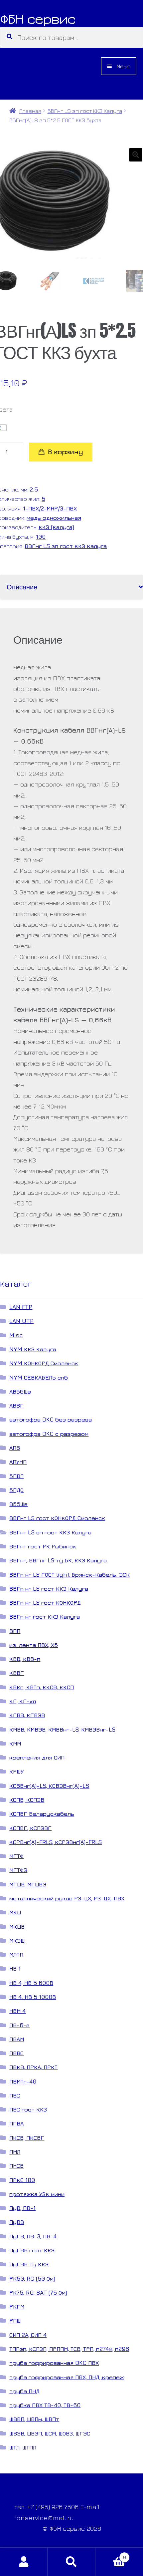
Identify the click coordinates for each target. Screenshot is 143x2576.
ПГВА (16, 2123)
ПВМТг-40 (23, 2081)
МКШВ (17, 1927)
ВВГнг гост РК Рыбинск (43, 1546)
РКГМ (17, 2306)
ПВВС (16, 2053)
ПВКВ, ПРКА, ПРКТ (33, 2067)
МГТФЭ (18, 1870)
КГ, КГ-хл (23, 1701)
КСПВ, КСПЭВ (27, 1800)
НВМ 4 (17, 2011)
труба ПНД (24, 2391)
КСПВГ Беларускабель (42, 1814)
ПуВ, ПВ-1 (22, 2208)
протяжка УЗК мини (37, 2194)
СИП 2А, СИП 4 (28, 2335)
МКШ (15, 1912)
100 (41, 537)
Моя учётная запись (24, 2562)
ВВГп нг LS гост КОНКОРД (45, 1603)
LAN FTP (21, 1307)
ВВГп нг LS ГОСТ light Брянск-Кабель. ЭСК (70, 1575)
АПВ (15, 1448)
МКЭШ (17, 1940)
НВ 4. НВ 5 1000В (33, 1997)
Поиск (71, 2562)
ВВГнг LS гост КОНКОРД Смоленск (57, 1518)
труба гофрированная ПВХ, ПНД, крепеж (67, 2377)
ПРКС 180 (22, 2180)
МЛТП (16, 1954)
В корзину (66, 452)
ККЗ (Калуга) (56, 527)
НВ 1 (15, 1968)
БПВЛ (16, 1476)
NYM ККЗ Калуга (33, 1349)
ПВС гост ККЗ (28, 2109)
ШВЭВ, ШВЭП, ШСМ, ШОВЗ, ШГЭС (50, 2433)
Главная (30, 111)
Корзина (111, 2555)
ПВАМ (17, 2039)
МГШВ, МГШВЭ (28, 1884)
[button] (136, 155)
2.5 (34, 489)
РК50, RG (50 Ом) (32, 2278)
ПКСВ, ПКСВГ (27, 2138)
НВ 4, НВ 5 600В (31, 1983)
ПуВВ (17, 2222)
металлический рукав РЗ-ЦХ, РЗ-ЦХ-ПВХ (67, 1898)
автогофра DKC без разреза (51, 1419)
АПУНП (18, 1462)
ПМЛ (15, 2152)
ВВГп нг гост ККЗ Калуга (45, 1616)
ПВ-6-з (19, 2025)
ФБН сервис (38, 19)
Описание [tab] (22, 587)
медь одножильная (54, 518)
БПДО (16, 1490)
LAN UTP (21, 1321)
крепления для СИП (37, 1757)
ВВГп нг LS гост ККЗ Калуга (49, 1589)
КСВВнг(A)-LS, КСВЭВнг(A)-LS (49, 1786)
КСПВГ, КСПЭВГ (30, 1828)
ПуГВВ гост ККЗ (32, 2250)
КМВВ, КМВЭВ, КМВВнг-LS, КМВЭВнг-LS (62, 1729)
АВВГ (16, 1405)
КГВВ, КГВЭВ (27, 1715)
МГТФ (16, 1856)
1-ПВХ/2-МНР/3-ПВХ (50, 508)
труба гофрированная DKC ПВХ (54, 2363)
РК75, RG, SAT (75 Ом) (38, 2292)
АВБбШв (20, 1391)
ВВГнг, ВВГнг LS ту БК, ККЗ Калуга (58, 1560)
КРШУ (16, 1771)
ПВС (15, 2095)
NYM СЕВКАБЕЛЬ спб (39, 1377)
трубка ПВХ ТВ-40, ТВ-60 (45, 2405)
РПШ (15, 2320)
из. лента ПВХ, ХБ (34, 1645)
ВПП (15, 1631)
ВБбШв (18, 1504)
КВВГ (17, 1673)
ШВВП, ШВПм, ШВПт (34, 2419)
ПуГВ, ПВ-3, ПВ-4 (33, 2236)
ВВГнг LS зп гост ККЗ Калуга (85, 111)
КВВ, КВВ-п (25, 1659)
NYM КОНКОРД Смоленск (44, 1363)
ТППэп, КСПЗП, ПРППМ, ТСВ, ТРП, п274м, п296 (69, 2349)
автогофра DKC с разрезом (49, 1434)
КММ (15, 1743)
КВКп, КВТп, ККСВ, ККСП (42, 1687)
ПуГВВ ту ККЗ (29, 2264)
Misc (16, 1335)
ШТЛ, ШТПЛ (23, 2447)
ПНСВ (16, 2166)
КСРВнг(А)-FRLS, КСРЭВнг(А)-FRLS (56, 1842)
